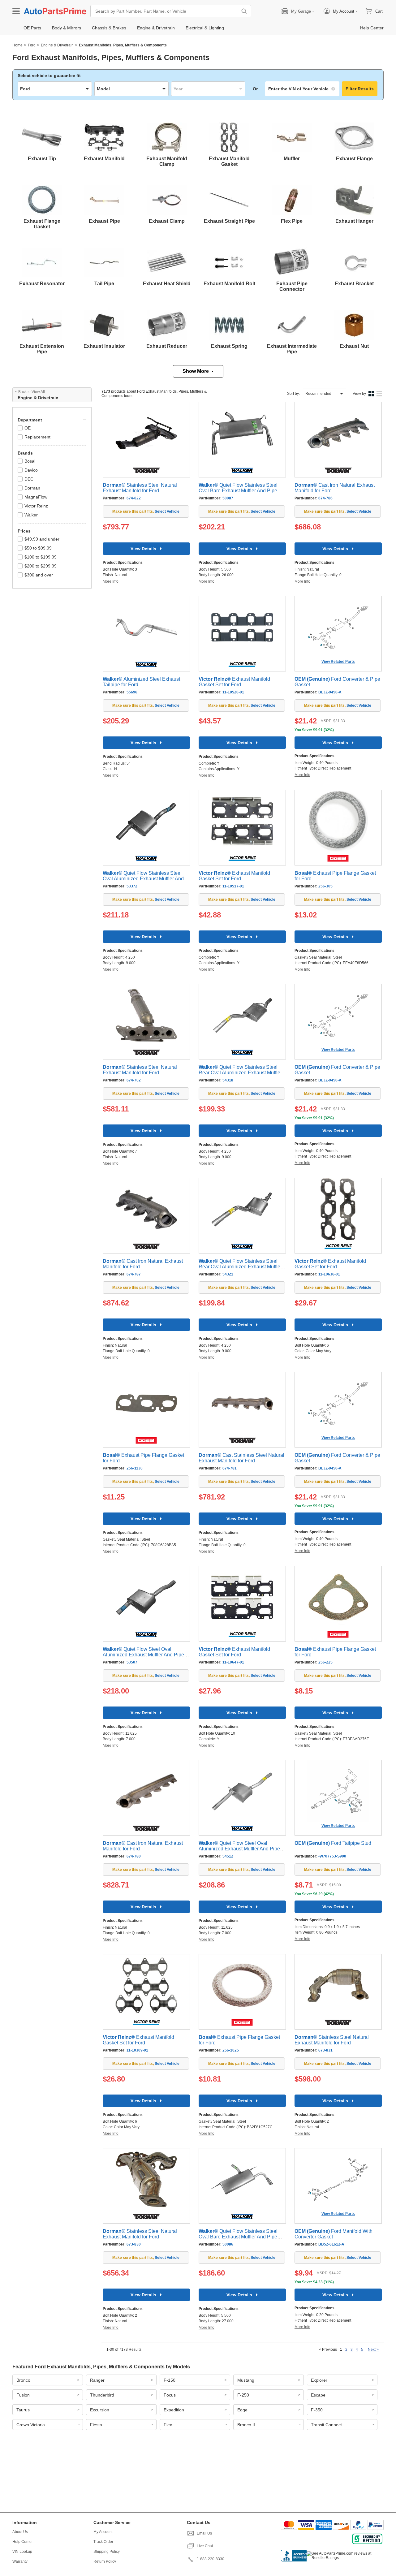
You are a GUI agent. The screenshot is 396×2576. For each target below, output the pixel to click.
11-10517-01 (233, 886)
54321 (228, 1274)
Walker (31, 515)
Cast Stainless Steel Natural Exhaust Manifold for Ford (241, 1458)
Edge (242, 2410)
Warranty (20, 2561)
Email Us (204, 2533)
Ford (32, 45)
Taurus (23, 2410)
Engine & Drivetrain (57, 45)
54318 (228, 1080)
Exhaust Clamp (167, 221)
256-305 (325, 886)
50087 (228, 498)
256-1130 (135, 1468)
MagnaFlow (36, 497)
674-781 (230, 1468)
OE (28, 428)
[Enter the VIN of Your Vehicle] (302, 89)
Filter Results (360, 89)
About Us (20, 2532)
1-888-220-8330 (211, 2559)
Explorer (319, 2380)
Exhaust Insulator (104, 346)
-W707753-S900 (332, 1856)
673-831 (325, 2050)
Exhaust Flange (354, 159)
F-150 (170, 2380)
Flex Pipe (292, 221)
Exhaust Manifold (104, 159)
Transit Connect (326, 2425)
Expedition (174, 2410)
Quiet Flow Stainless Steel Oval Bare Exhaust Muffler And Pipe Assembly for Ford (238, 491)
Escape (318, 2395)
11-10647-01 (233, 1662)
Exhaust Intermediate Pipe (292, 349)
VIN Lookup (22, 2552)
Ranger (97, 2380)
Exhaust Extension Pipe (42, 349)
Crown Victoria (31, 2425)
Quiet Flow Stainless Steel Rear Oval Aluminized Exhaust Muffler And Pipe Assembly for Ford (240, 1073)
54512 (228, 1856)
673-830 (134, 2244)
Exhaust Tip (42, 159)
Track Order (103, 2542)
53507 (132, 1662)
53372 (132, 886)
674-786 (325, 498)
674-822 (134, 498)
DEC (29, 479)
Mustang (246, 2380)
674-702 (134, 1080)
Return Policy (105, 2561)
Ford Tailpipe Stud (333, 1843)
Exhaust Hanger (354, 221)
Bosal (30, 461)
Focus (170, 2395)
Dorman (32, 488)
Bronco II (246, 2425)
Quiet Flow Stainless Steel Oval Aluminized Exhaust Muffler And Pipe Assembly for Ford (143, 879)
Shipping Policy (107, 2552)
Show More (196, 371)
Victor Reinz (36, 506)
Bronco (23, 2380)
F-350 (317, 2410)
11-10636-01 (329, 1274)
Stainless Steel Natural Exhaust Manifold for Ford (140, 488)
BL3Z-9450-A (330, 692)
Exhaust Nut (354, 346)
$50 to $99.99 (38, 548)
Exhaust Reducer (167, 346)
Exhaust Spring (229, 346)
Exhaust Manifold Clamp (167, 161)
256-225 (325, 1662)
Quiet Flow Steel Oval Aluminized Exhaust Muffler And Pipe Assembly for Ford (143, 1655)
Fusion (23, 2395)
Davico (31, 470)
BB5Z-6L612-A (331, 2244)
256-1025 (231, 2050)
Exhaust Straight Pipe (229, 221)
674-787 (134, 1274)
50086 (228, 2244)
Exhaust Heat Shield (167, 284)
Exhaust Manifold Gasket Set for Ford (234, 682)
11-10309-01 (137, 2050)
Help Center (23, 2542)
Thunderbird (102, 2395)
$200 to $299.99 (41, 566)
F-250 (243, 2395)
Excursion (100, 2410)
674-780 (134, 1856)
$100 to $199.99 (41, 557)
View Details (143, 549)
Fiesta (96, 2425)
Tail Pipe (104, 284)
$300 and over (39, 575)
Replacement (37, 437)
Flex (168, 2425)
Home (17, 45)
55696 (132, 692)
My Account (103, 2532)
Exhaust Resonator (42, 284)
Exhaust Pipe (104, 221)
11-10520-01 (233, 692)
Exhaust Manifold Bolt (229, 284)
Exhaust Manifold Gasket (229, 161)
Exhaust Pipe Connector (292, 286)
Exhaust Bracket (354, 284)
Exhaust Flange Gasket (42, 224)
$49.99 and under (42, 539)
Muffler (292, 159)
